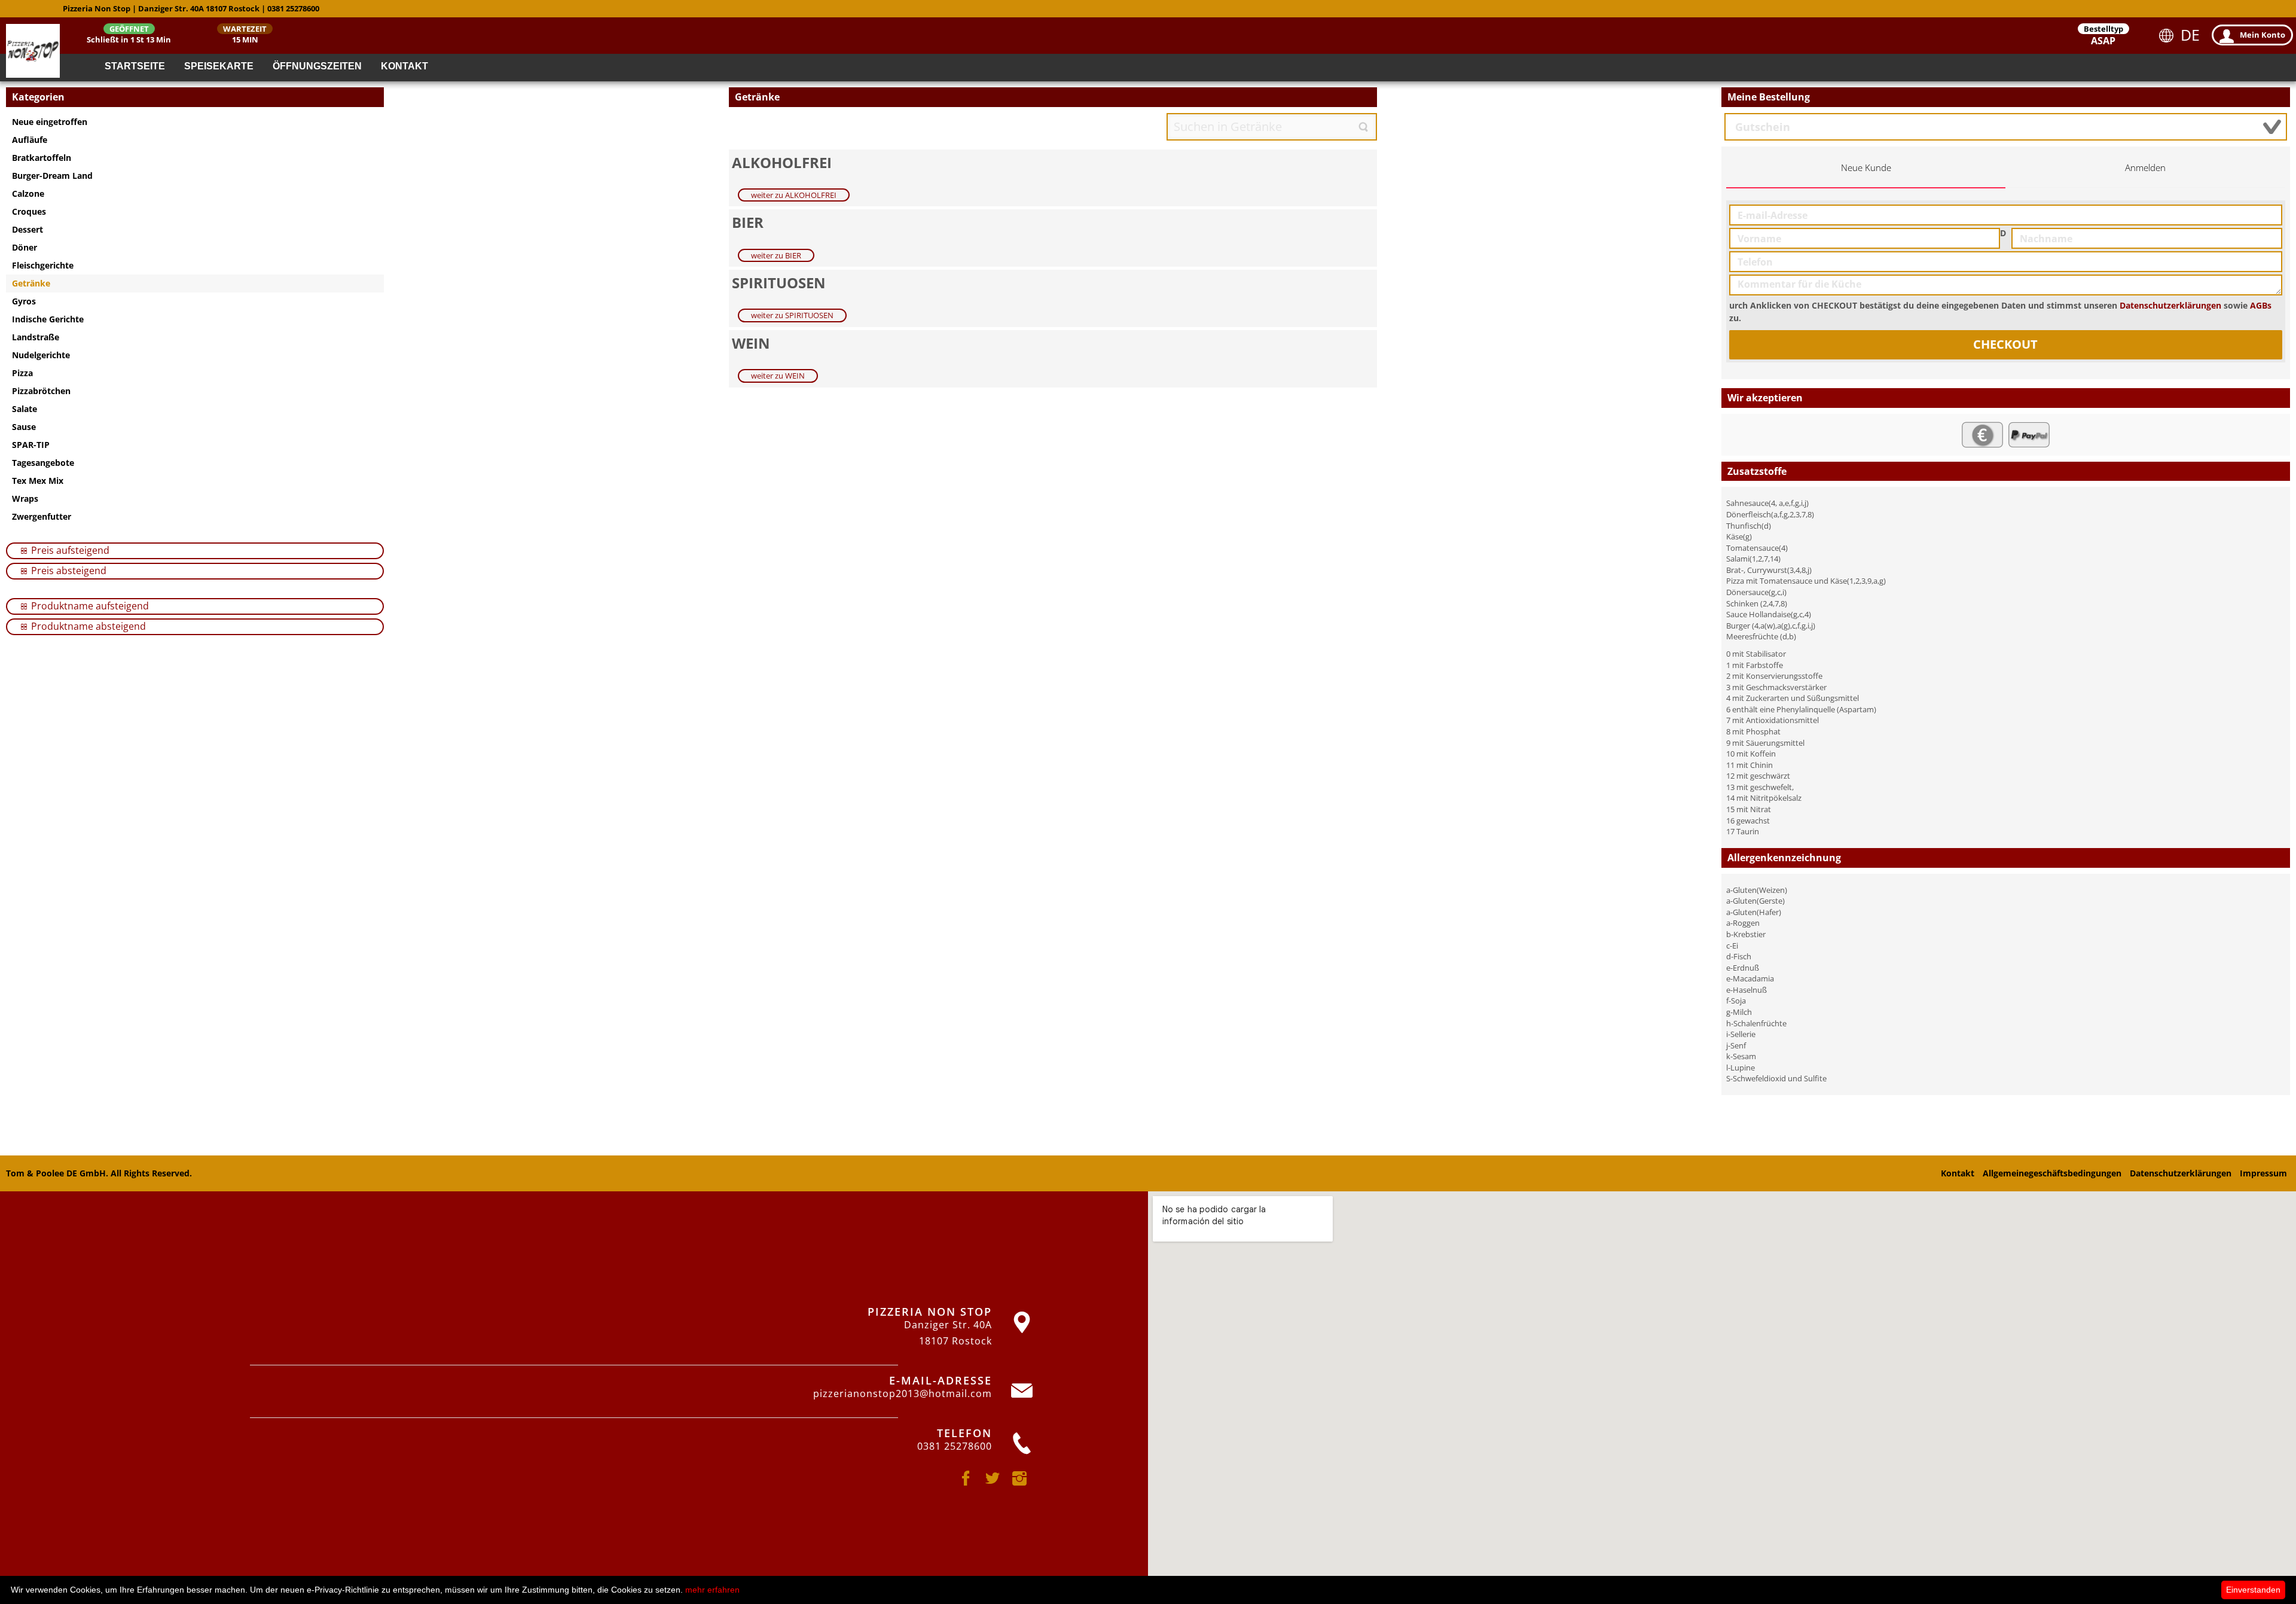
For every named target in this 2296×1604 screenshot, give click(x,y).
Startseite (135, 66)
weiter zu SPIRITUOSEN (792, 315)
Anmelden (2145, 168)
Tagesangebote (43, 463)
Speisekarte (219, 66)
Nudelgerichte (41, 355)
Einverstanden (2253, 1590)
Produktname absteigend (87, 626)
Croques (29, 211)
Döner (25, 247)
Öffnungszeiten (317, 66)
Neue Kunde (1866, 168)
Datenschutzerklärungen (2170, 305)
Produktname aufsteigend (89, 606)
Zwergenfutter (42, 516)
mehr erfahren (712, 1590)
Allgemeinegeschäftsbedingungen (2052, 1173)
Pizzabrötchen (41, 391)
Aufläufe (30, 140)
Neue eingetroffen (50, 122)
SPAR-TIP (31, 445)
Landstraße (36, 337)
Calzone (28, 193)
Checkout (2005, 344)
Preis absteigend (68, 571)
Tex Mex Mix (38, 481)
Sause (24, 427)
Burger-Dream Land (52, 176)
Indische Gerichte (48, 319)
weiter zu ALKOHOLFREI (794, 195)
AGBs (2261, 305)
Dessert (28, 229)
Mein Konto (2263, 35)
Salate (25, 409)
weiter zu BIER (776, 255)
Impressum (2263, 1173)
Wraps (25, 498)
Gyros (24, 301)
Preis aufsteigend (69, 550)
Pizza (22, 373)
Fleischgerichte (43, 265)
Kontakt (404, 66)
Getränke (31, 283)
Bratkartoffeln (42, 158)
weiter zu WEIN (778, 376)
